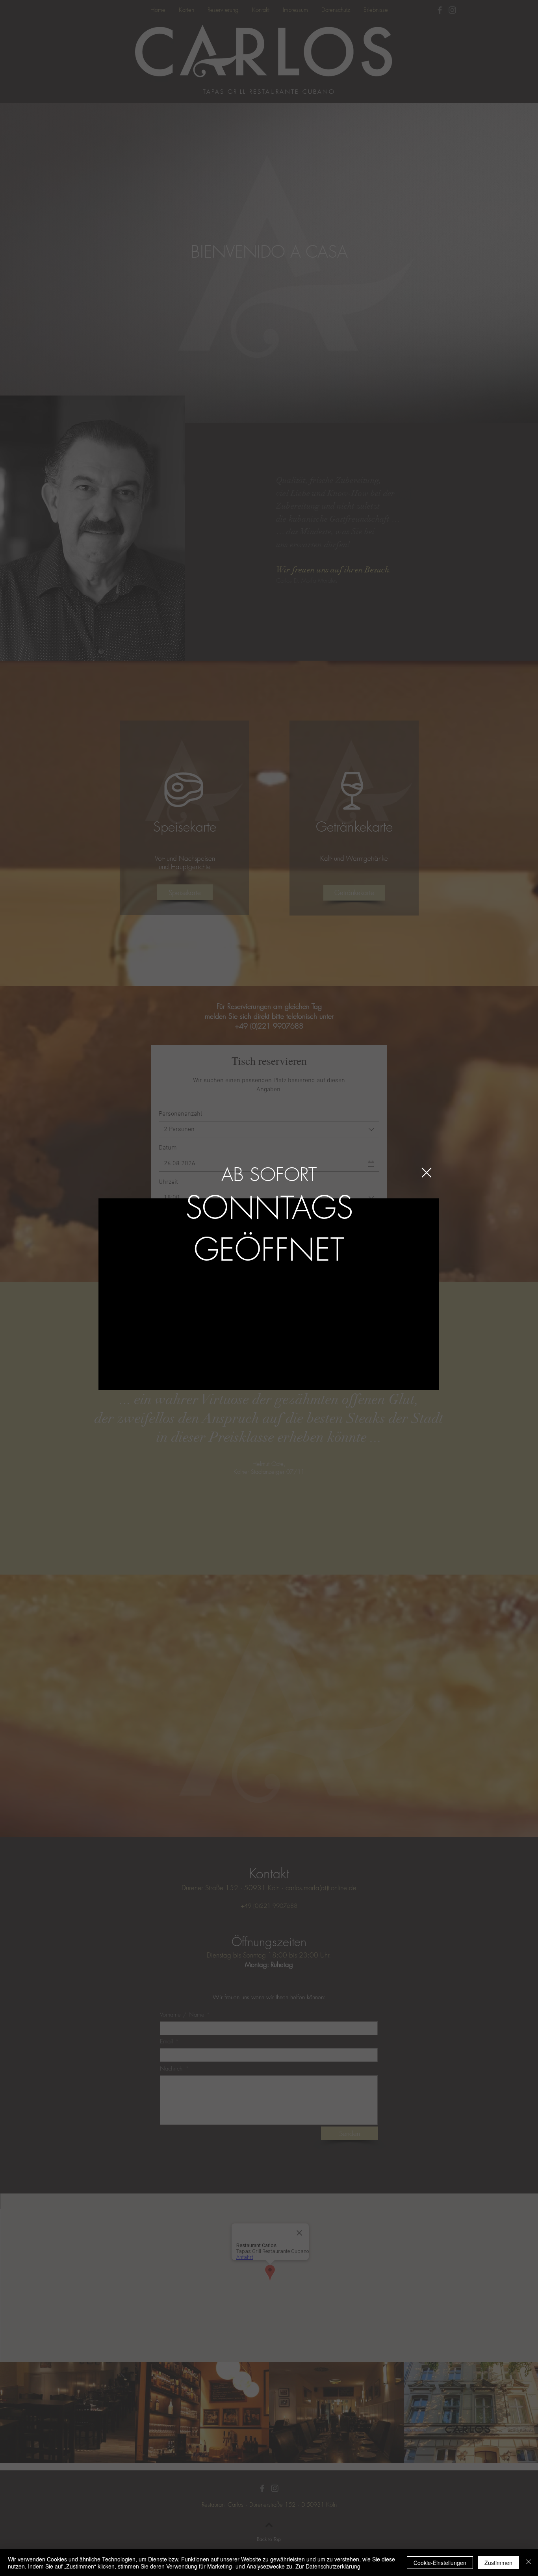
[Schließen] (529, 2563)
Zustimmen (498, 2563)
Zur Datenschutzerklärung (328, 2566)
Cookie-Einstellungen (440, 2563)
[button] (427, 1173)
